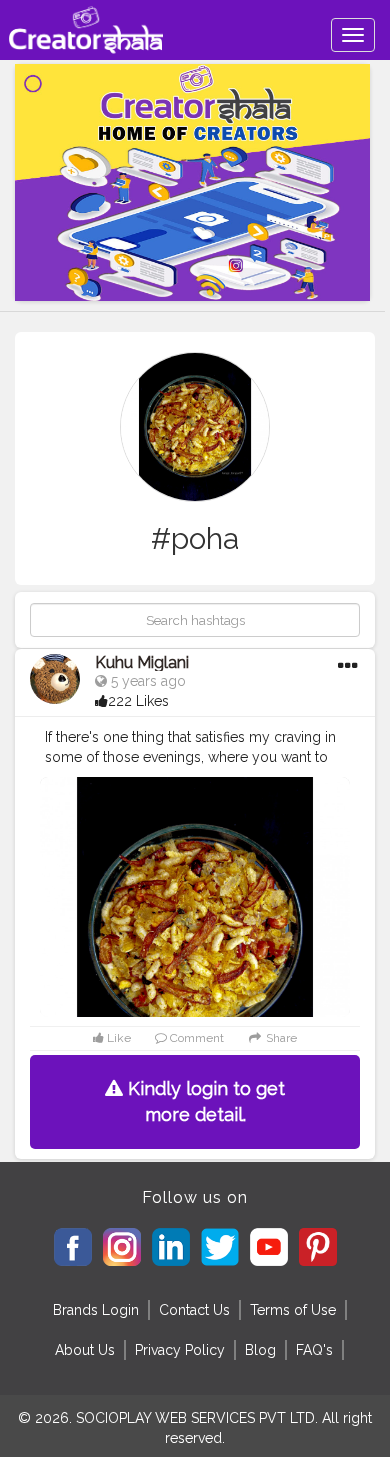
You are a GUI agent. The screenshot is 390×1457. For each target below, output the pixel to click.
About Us (85, 1350)
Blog (260, 1350)
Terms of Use (293, 1310)
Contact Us (194, 1310)
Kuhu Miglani (142, 662)
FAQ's (314, 1350)
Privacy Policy (180, 1350)
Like (117, 1038)
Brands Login (96, 1310)
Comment (195, 1038)
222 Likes (138, 701)
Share (280, 1038)
